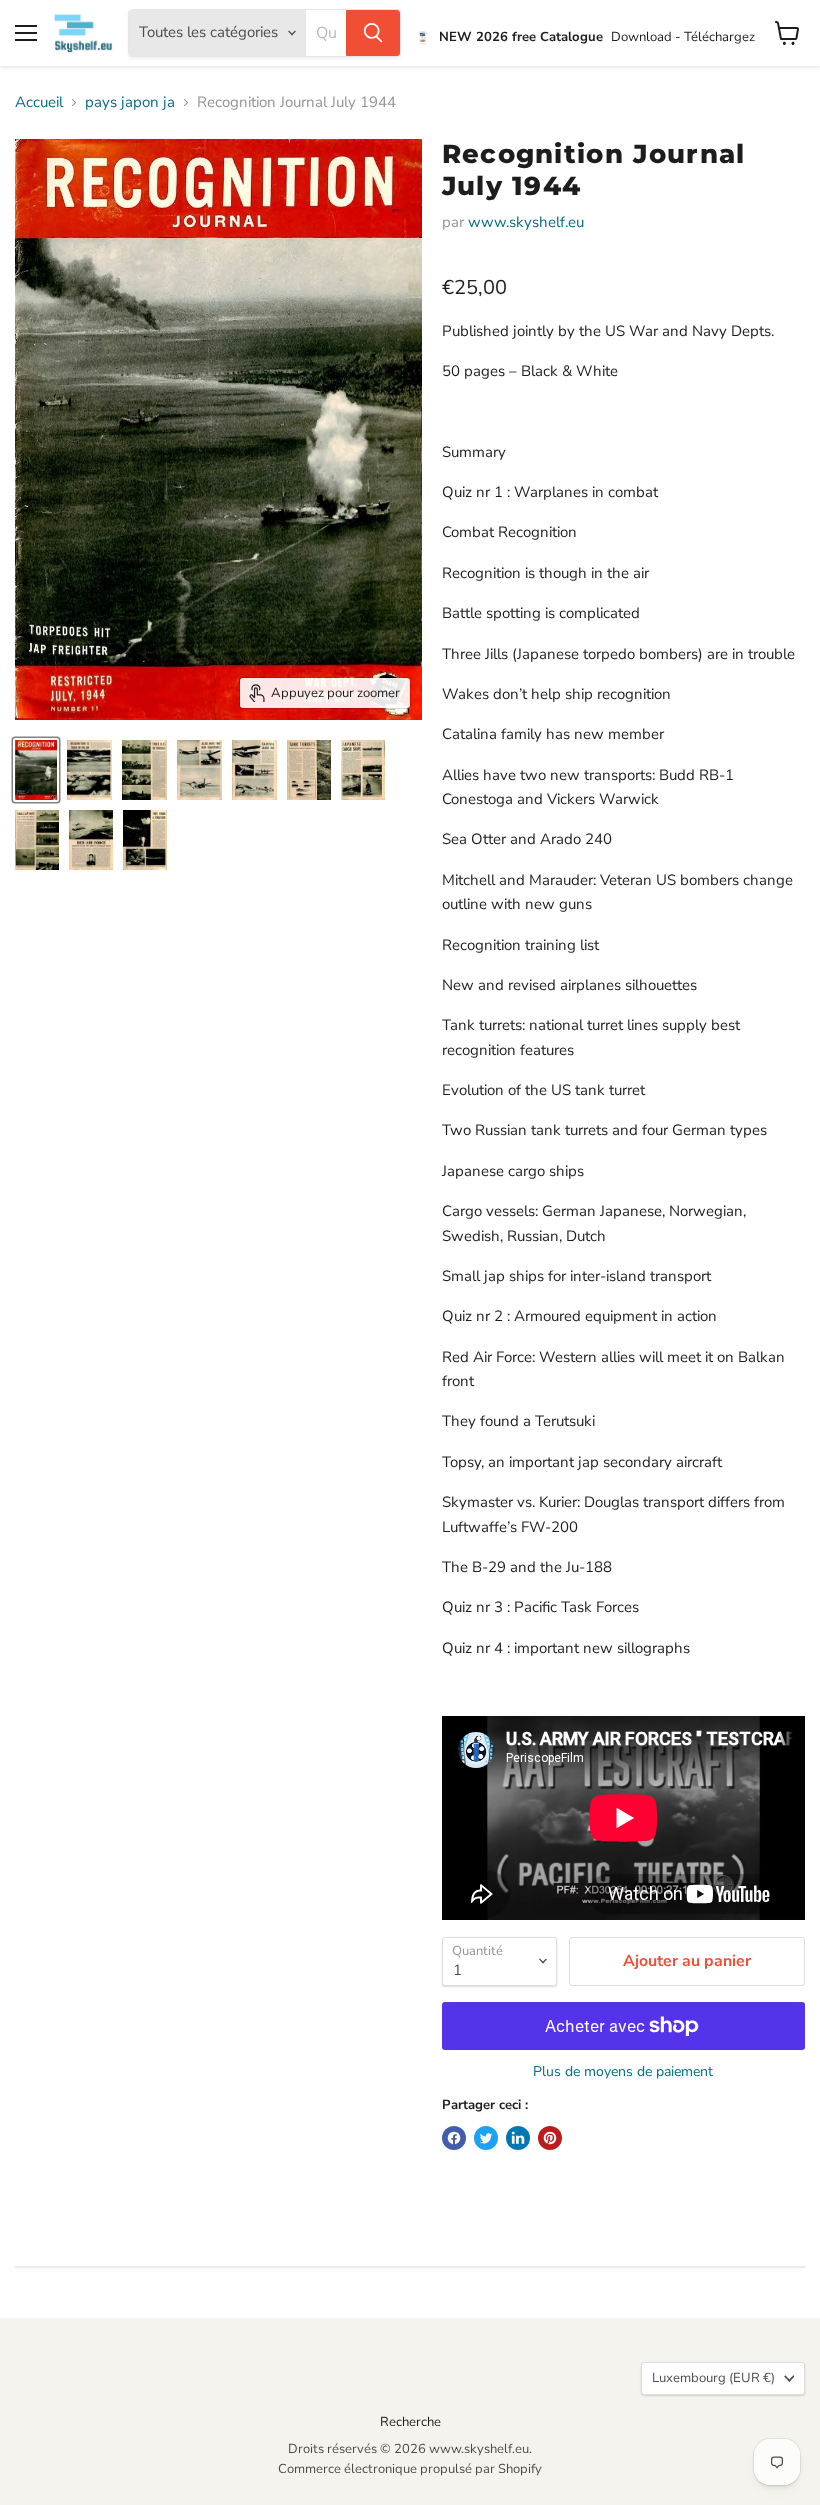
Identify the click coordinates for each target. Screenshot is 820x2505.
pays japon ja (130, 102)
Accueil (39, 102)
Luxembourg (713, 2378)
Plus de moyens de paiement (623, 2072)
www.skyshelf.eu (526, 222)
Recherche (410, 2422)
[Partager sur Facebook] (454, 2138)
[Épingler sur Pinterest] (550, 2138)
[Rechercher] (373, 33)
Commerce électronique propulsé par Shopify (410, 2469)
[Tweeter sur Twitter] (486, 2138)
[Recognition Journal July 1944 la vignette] (36, 770)
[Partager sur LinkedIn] (518, 2138)
